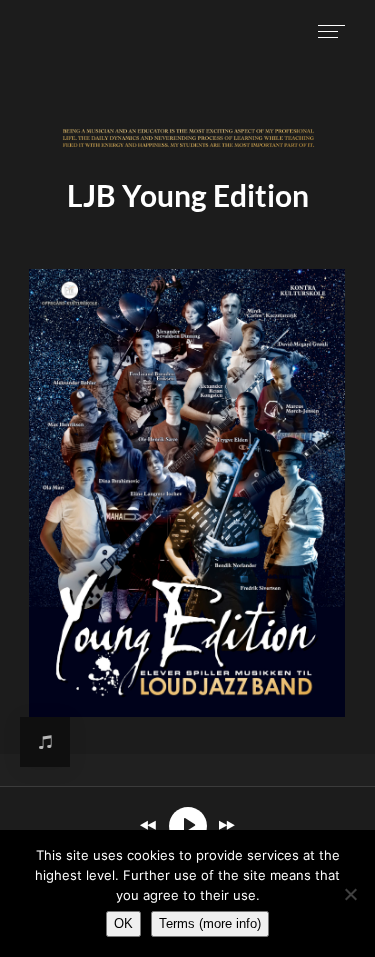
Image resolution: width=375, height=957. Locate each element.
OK (123, 923)
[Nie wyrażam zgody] (350, 894)
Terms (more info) (210, 923)
